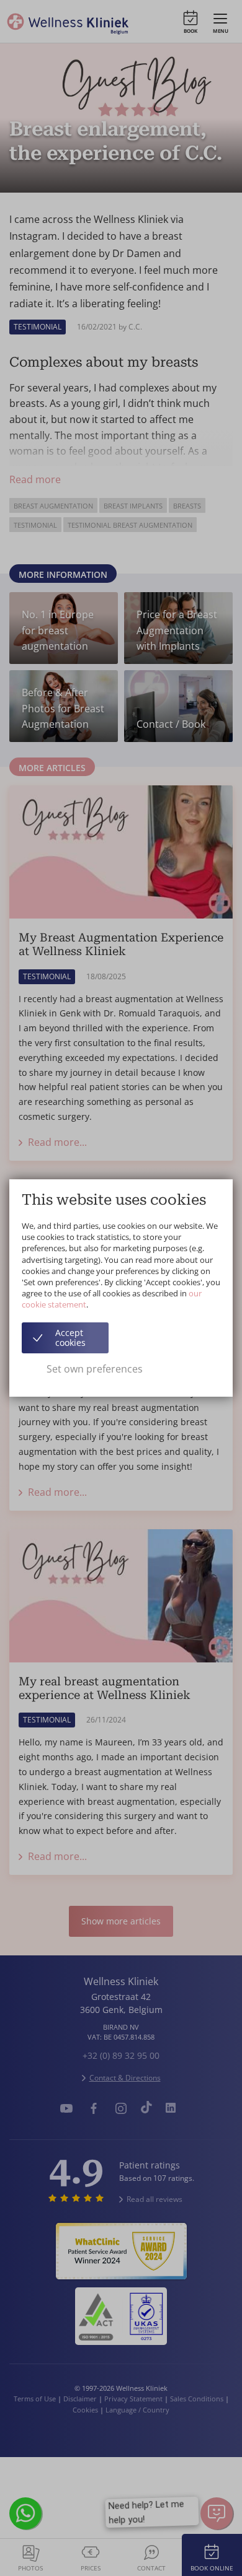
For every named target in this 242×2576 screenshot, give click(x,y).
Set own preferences (95, 1369)
